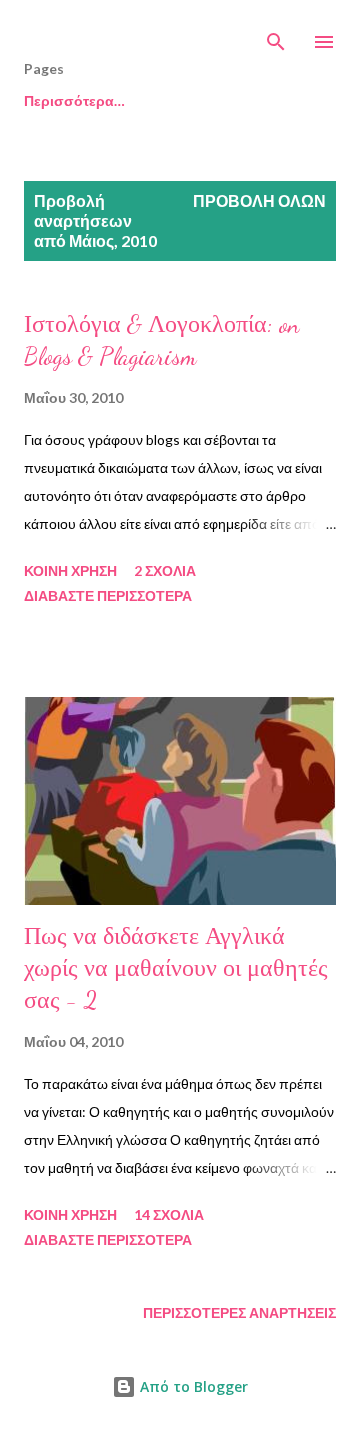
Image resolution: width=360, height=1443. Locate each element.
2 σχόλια (165, 570)
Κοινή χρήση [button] (70, 570)
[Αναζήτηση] (276, 36)
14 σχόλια (169, 1214)
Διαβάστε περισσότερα (108, 595)
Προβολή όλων (259, 200)
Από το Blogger (192, 1386)
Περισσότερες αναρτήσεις (239, 1312)
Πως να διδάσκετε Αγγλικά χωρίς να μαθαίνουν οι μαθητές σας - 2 (176, 968)
